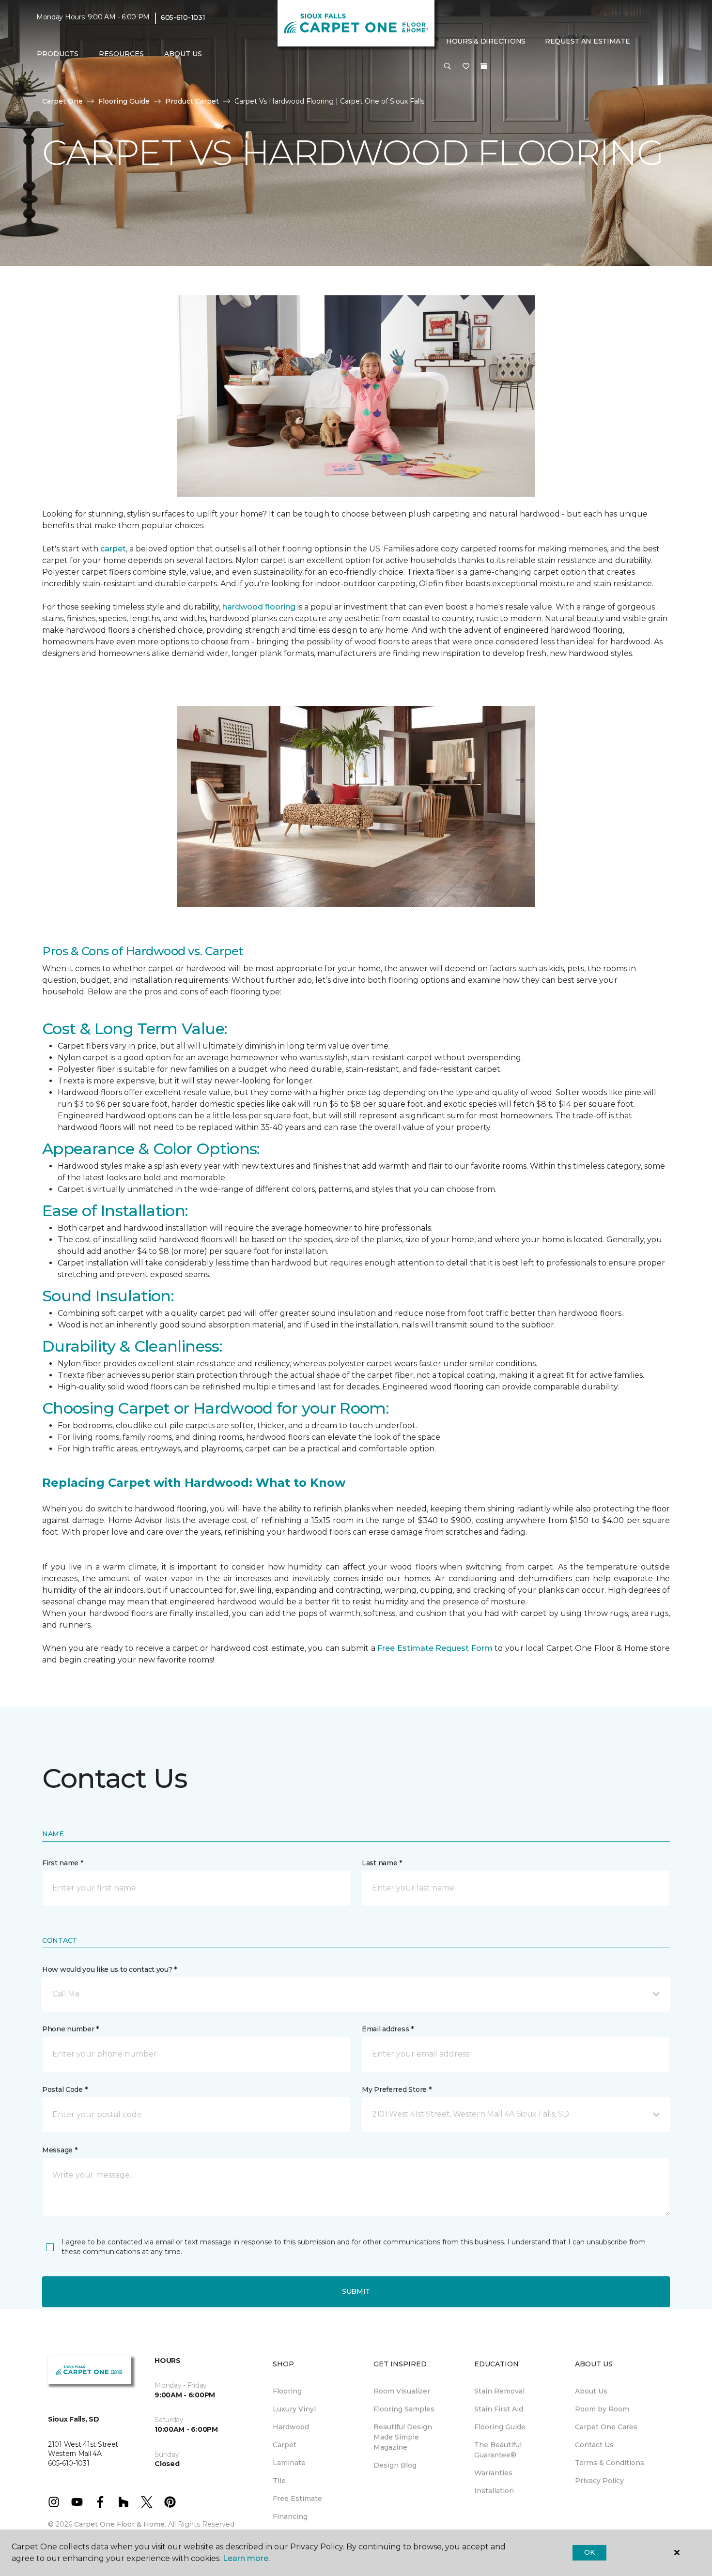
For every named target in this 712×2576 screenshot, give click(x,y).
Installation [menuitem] (494, 2491)
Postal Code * (65, 2089)
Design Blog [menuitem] (395, 2465)
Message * (60, 2150)
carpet (113, 549)
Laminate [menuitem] (289, 2463)
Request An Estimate (588, 41)
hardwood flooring (259, 607)
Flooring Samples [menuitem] (404, 2409)
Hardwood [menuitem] (291, 2427)
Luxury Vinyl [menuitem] (294, 2409)
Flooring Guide (124, 101)
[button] (448, 67)
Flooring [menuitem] (287, 2391)
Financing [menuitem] (290, 2516)
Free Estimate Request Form (435, 1648)
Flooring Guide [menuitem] (500, 2427)
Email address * (388, 2029)
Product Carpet (192, 101)
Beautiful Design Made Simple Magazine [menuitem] (403, 2437)
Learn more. (246, 2558)
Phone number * (70, 2029)
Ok (589, 2552)
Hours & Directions (486, 41)
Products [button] (58, 54)
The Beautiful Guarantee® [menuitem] (498, 2450)
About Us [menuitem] (591, 2391)
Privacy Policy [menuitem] (599, 2481)
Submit (356, 2291)
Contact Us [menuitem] (594, 2445)
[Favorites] (466, 67)
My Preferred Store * (396, 2089)
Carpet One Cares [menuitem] (606, 2427)
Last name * (382, 1863)
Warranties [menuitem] (493, 2473)
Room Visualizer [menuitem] (402, 2391)
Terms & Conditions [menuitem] (610, 2463)
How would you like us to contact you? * (109, 1969)
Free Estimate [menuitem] (297, 2499)
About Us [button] (183, 54)
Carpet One (62, 101)
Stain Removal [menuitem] (499, 2391)
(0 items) (484, 66)
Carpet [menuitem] (285, 2445)
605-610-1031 (183, 17)
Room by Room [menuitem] (602, 2409)
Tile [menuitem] (279, 2481)
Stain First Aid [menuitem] (499, 2409)
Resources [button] (121, 54)
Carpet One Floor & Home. (120, 2524)
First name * (63, 1863)
